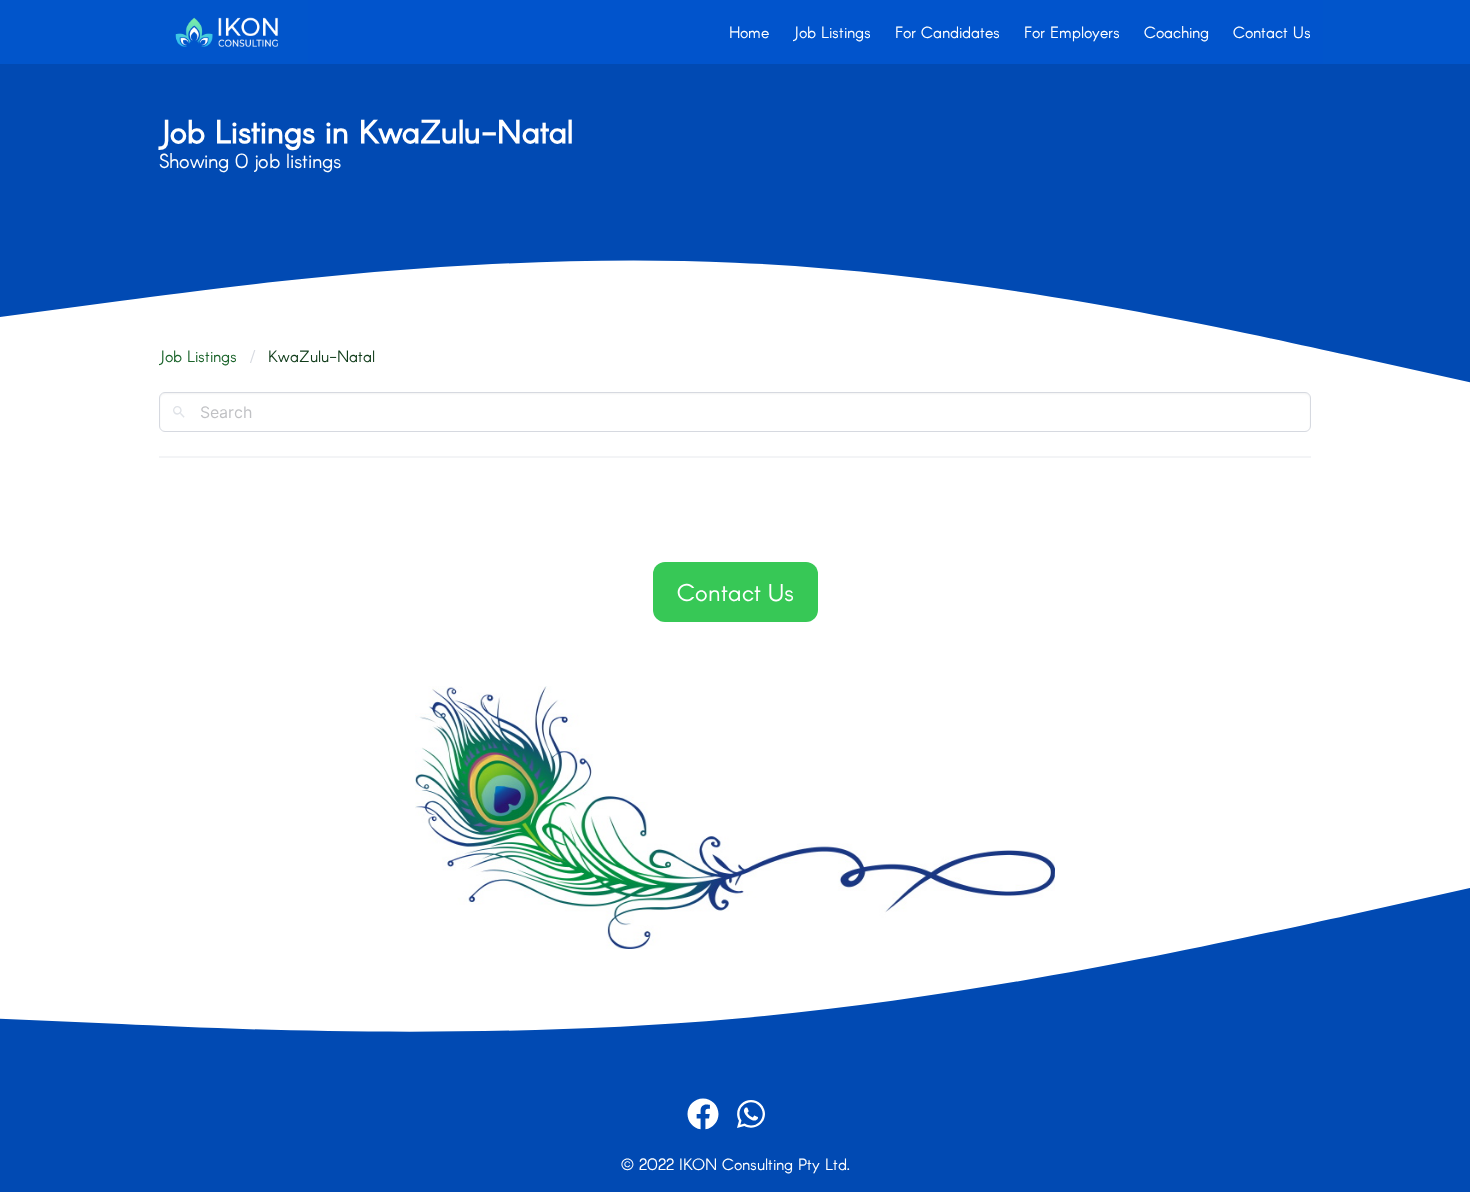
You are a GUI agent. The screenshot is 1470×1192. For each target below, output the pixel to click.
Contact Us (1272, 31)
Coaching (1176, 31)
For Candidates (947, 31)
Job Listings (832, 31)
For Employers (1072, 31)
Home (749, 31)
